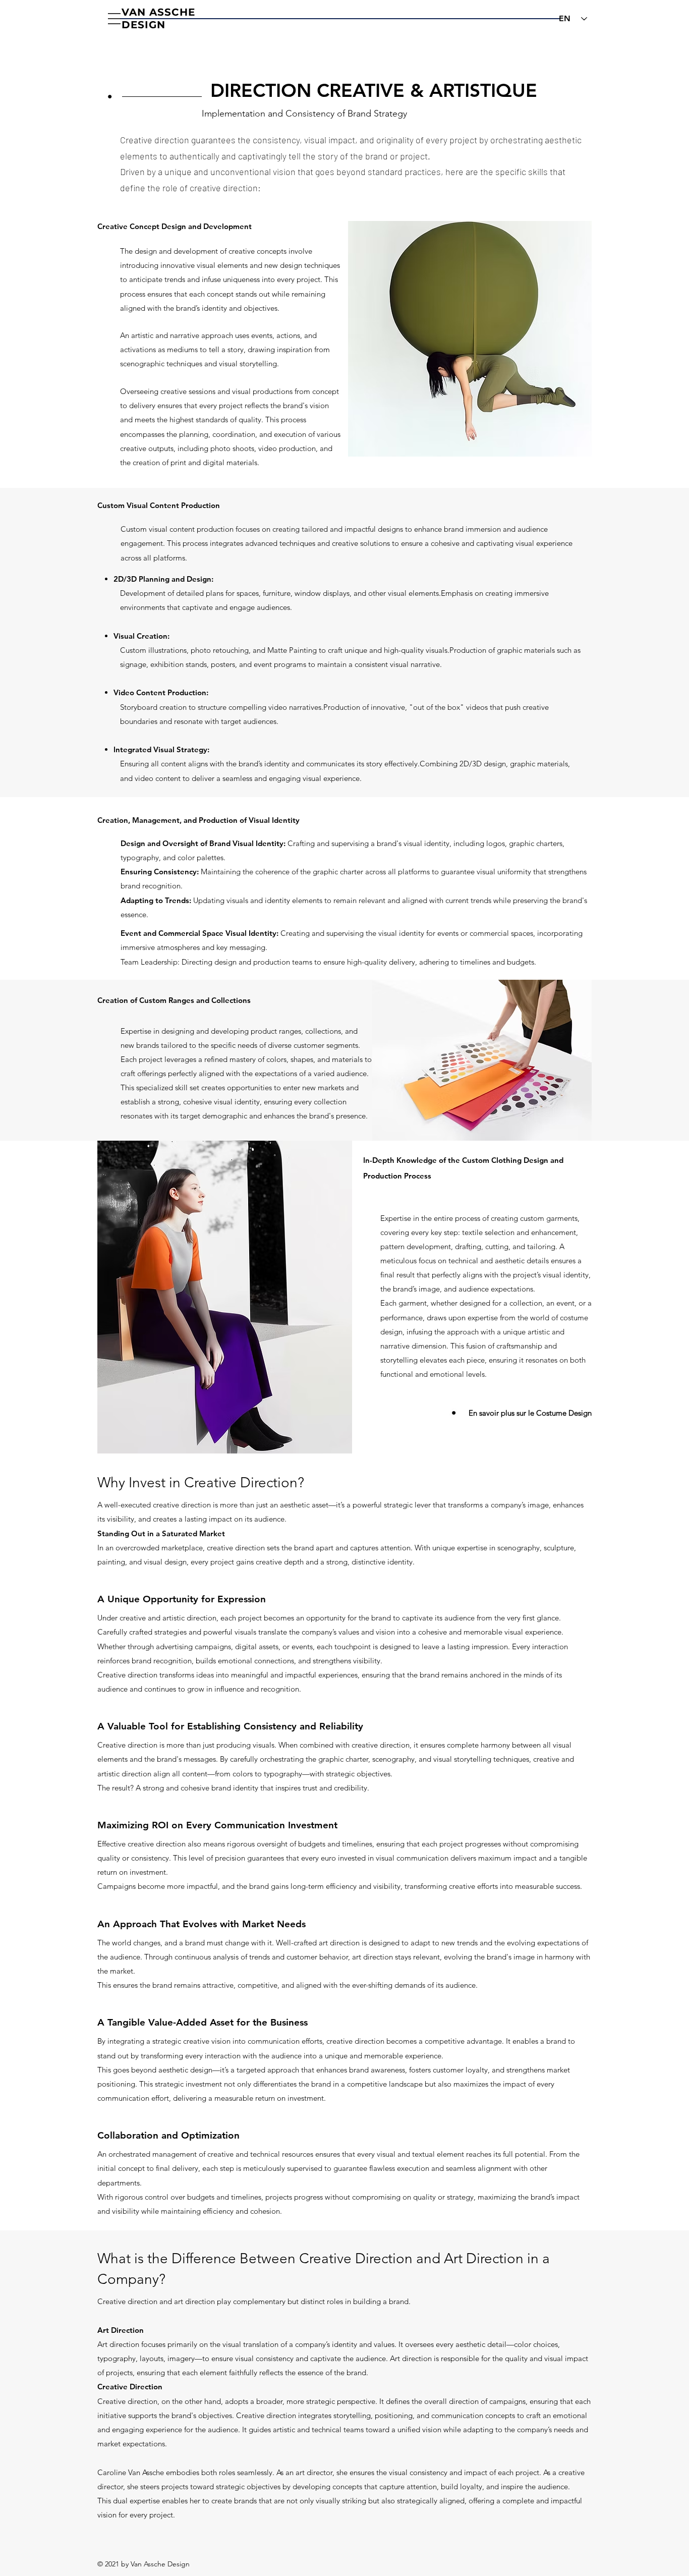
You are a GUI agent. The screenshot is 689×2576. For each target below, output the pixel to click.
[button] (114, 19)
